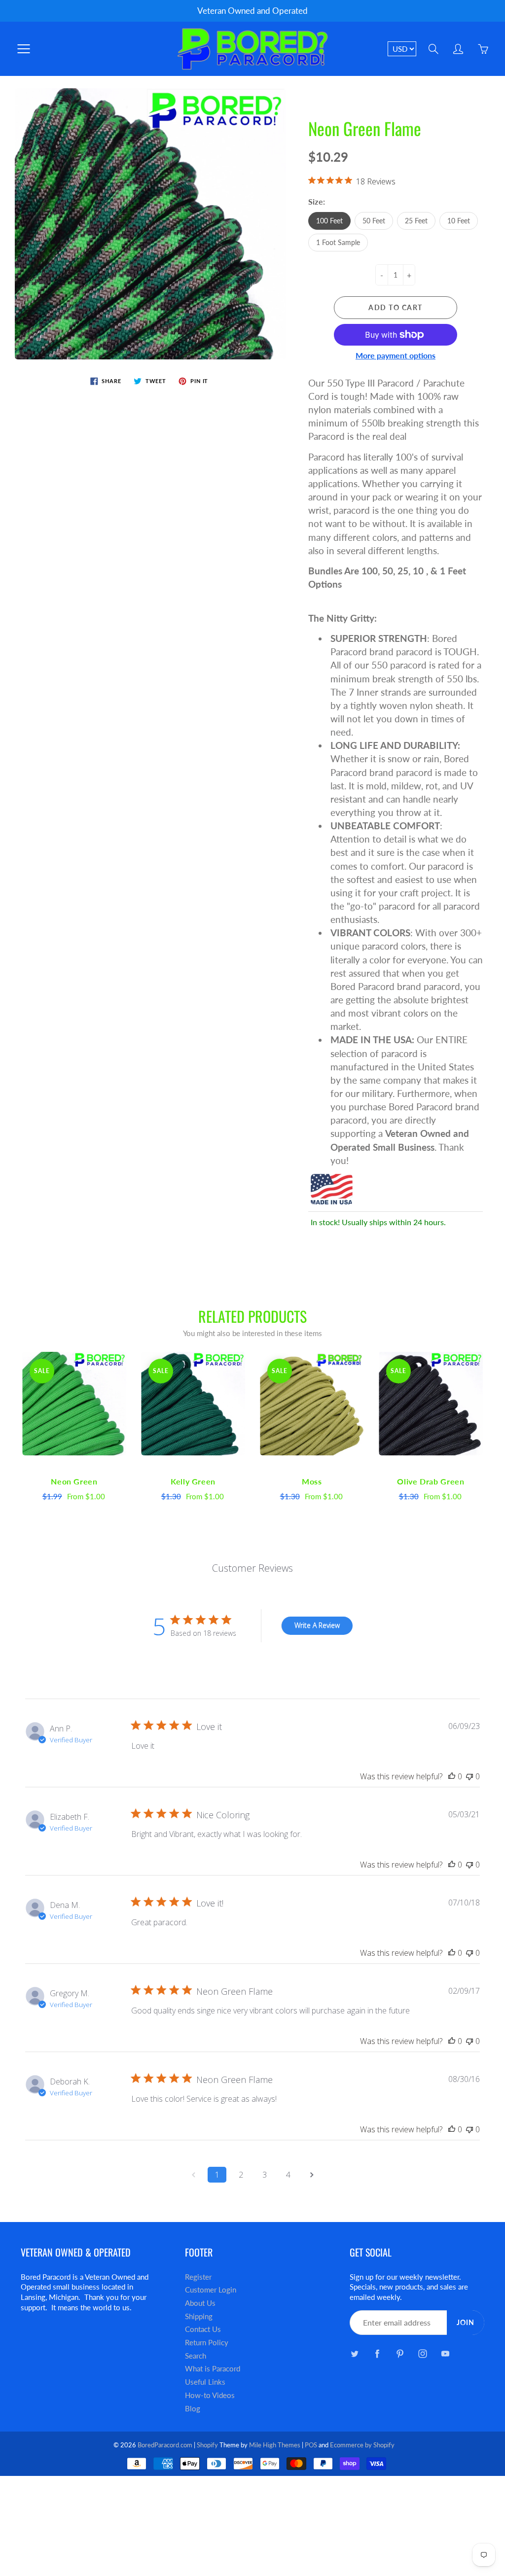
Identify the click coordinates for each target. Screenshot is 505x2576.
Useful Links (205, 2382)
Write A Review (317, 1625)
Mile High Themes (275, 2445)
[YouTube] (446, 2353)
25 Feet (416, 221)
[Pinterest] (400, 2353)
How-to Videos (210, 2395)
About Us (200, 2303)
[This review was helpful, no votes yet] (452, 1776)
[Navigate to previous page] (193, 2175)
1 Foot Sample (338, 242)
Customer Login (211, 2290)
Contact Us (203, 2329)
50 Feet (374, 221)
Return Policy (207, 2343)
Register (198, 2277)
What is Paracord (213, 2369)
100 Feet (329, 221)
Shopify (207, 2445)
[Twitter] (355, 2353)
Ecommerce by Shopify (362, 2445)
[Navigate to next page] (312, 2175)
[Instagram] (423, 2353)
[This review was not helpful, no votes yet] (469, 1776)
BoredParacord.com (165, 2445)
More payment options (396, 355)
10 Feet (459, 221)
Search (196, 2356)
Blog (193, 2409)
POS (311, 2445)
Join (466, 2322)
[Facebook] (378, 2353)
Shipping (199, 2316)
